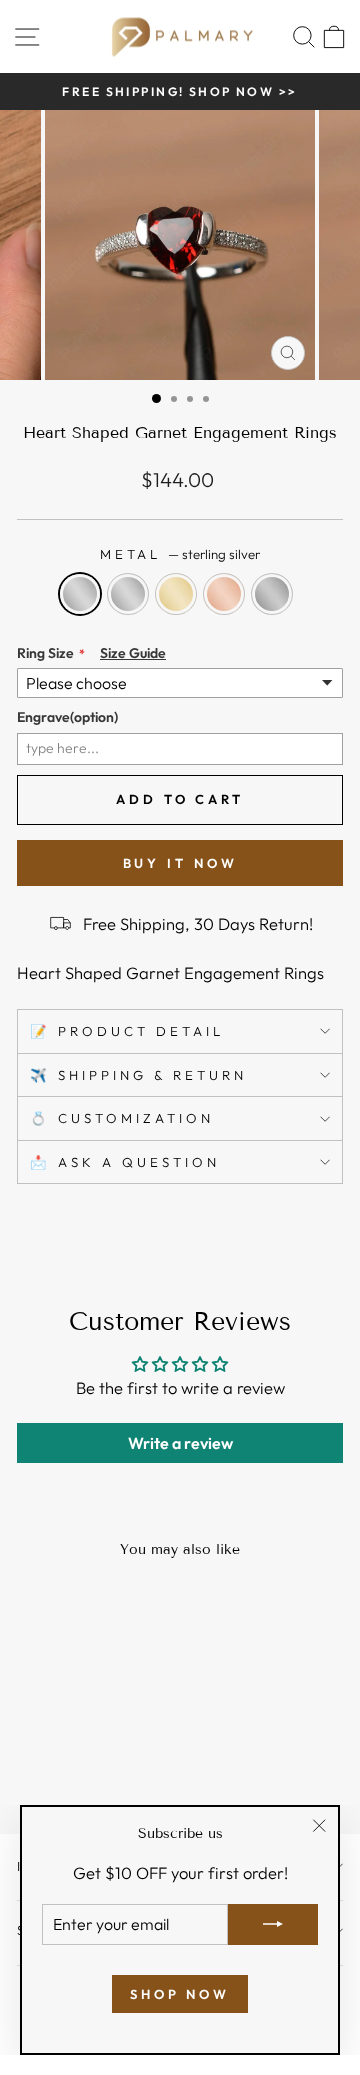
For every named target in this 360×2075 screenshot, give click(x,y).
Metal (180, 554)
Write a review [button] (180, 1443)
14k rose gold (224, 594)
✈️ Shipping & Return (138, 1075)
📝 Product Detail (127, 1031)
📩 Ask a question (125, 1162)
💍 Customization (122, 1118)
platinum (272, 594)
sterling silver (80, 594)
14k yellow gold (176, 594)
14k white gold (128, 594)
